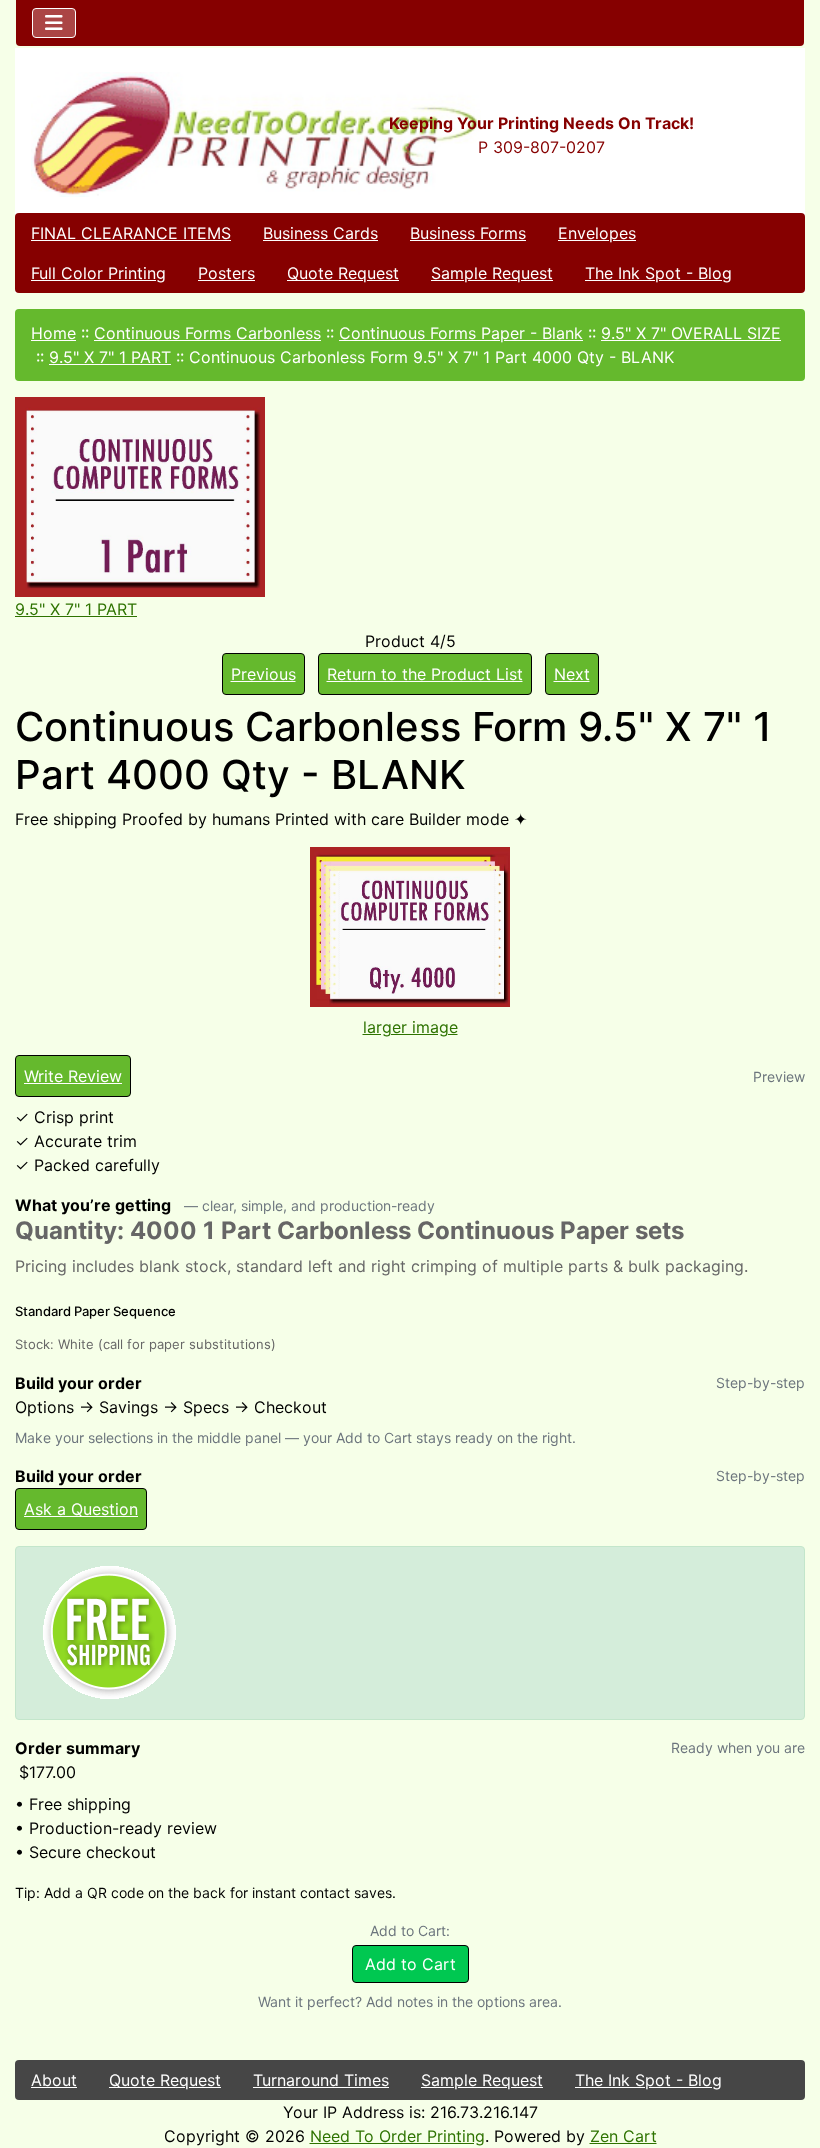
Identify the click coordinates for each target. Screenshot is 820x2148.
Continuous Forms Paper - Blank (461, 333)
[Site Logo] (147, 134)
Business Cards (320, 233)
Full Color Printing (98, 273)
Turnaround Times (321, 2080)
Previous (263, 674)
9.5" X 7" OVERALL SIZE (691, 333)
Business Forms (468, 233)
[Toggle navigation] (54, 23)
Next (572, 674)
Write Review (73, 1076)
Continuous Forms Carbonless (207, 333)
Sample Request (492, 273)
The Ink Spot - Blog (658, 273)
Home (53, 333)
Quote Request (343, 273)
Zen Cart (623, 2136)
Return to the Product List (425, 674)
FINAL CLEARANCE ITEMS (131, 233)
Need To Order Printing (397, 2136)
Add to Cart (410, 1964)
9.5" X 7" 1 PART (110, 357)
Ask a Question (81, 1509)
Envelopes (597, 233)
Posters (226, 273)
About (54, 2080)
